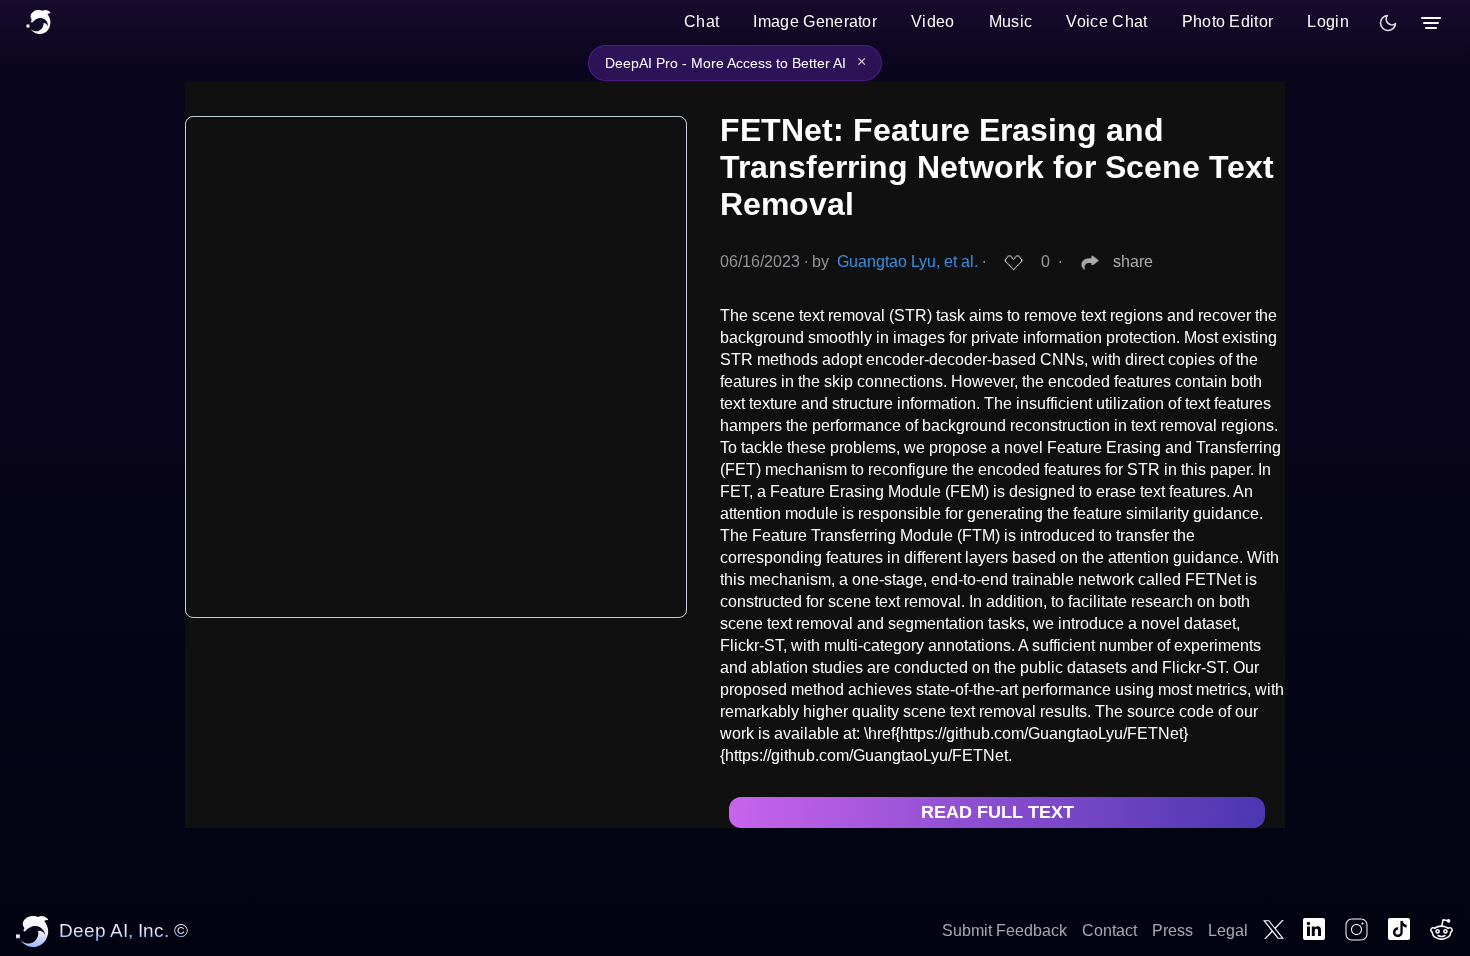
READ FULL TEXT (997, 812)
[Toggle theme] (1388, 23)
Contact (1109, 930)
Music (1011, 21)
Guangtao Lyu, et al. (907, 261)
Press (1172, 930)
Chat (701, 21)
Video (933, 21)
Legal (1228, 930)
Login (1328, 21)
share (1133, 261)
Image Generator (815, 21)
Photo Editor (1228, 21)
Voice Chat (1106, 21)
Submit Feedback (1004, 930)
